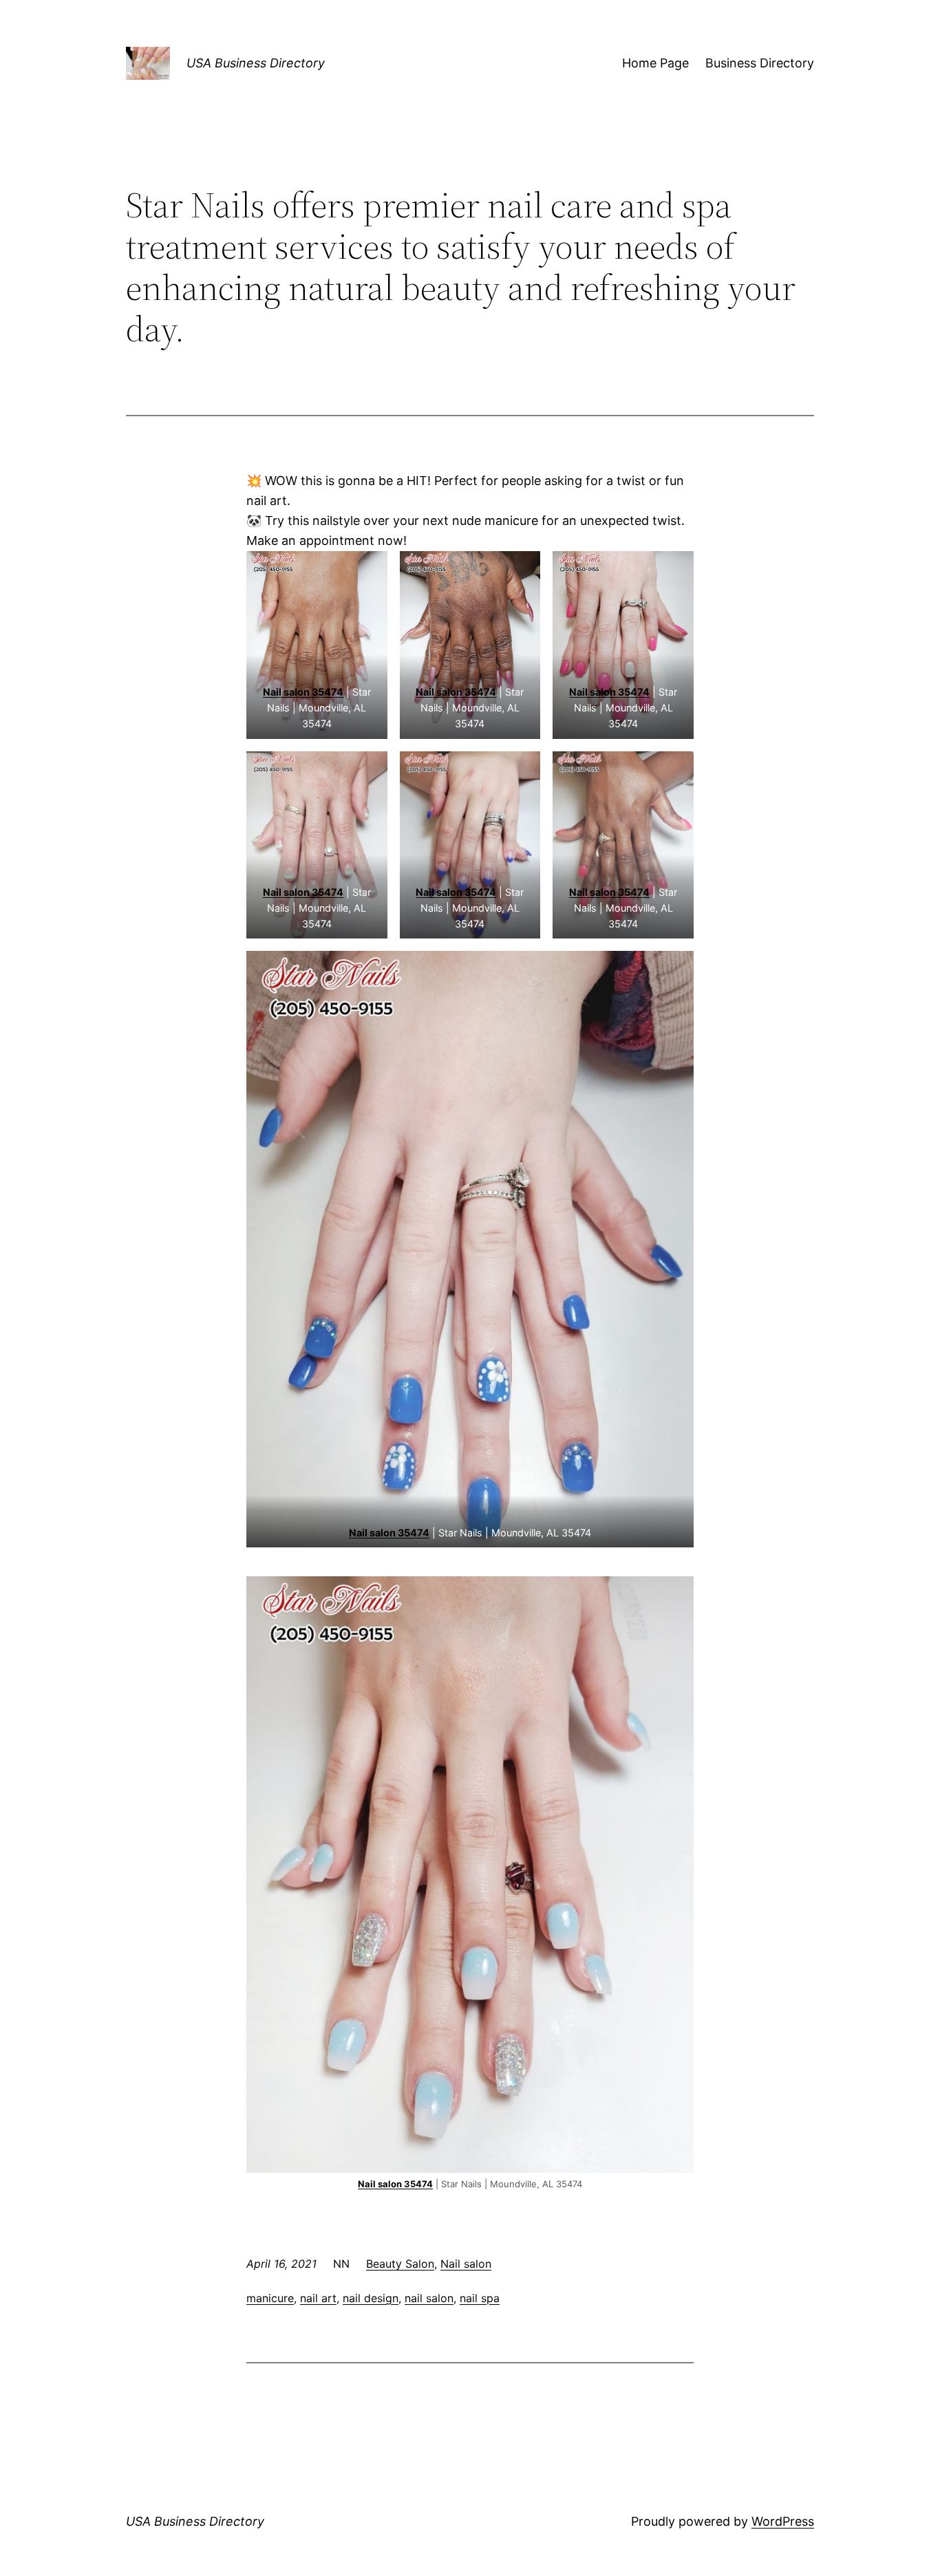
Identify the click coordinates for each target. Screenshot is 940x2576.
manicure (270, 2298)
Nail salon (466, 2264)
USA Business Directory (256, 63)
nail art (318, 2298)
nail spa (480, 2298)
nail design (371, 2298)
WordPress (783, 2521)
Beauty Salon (400, 2264)
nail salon (429, 2298)
